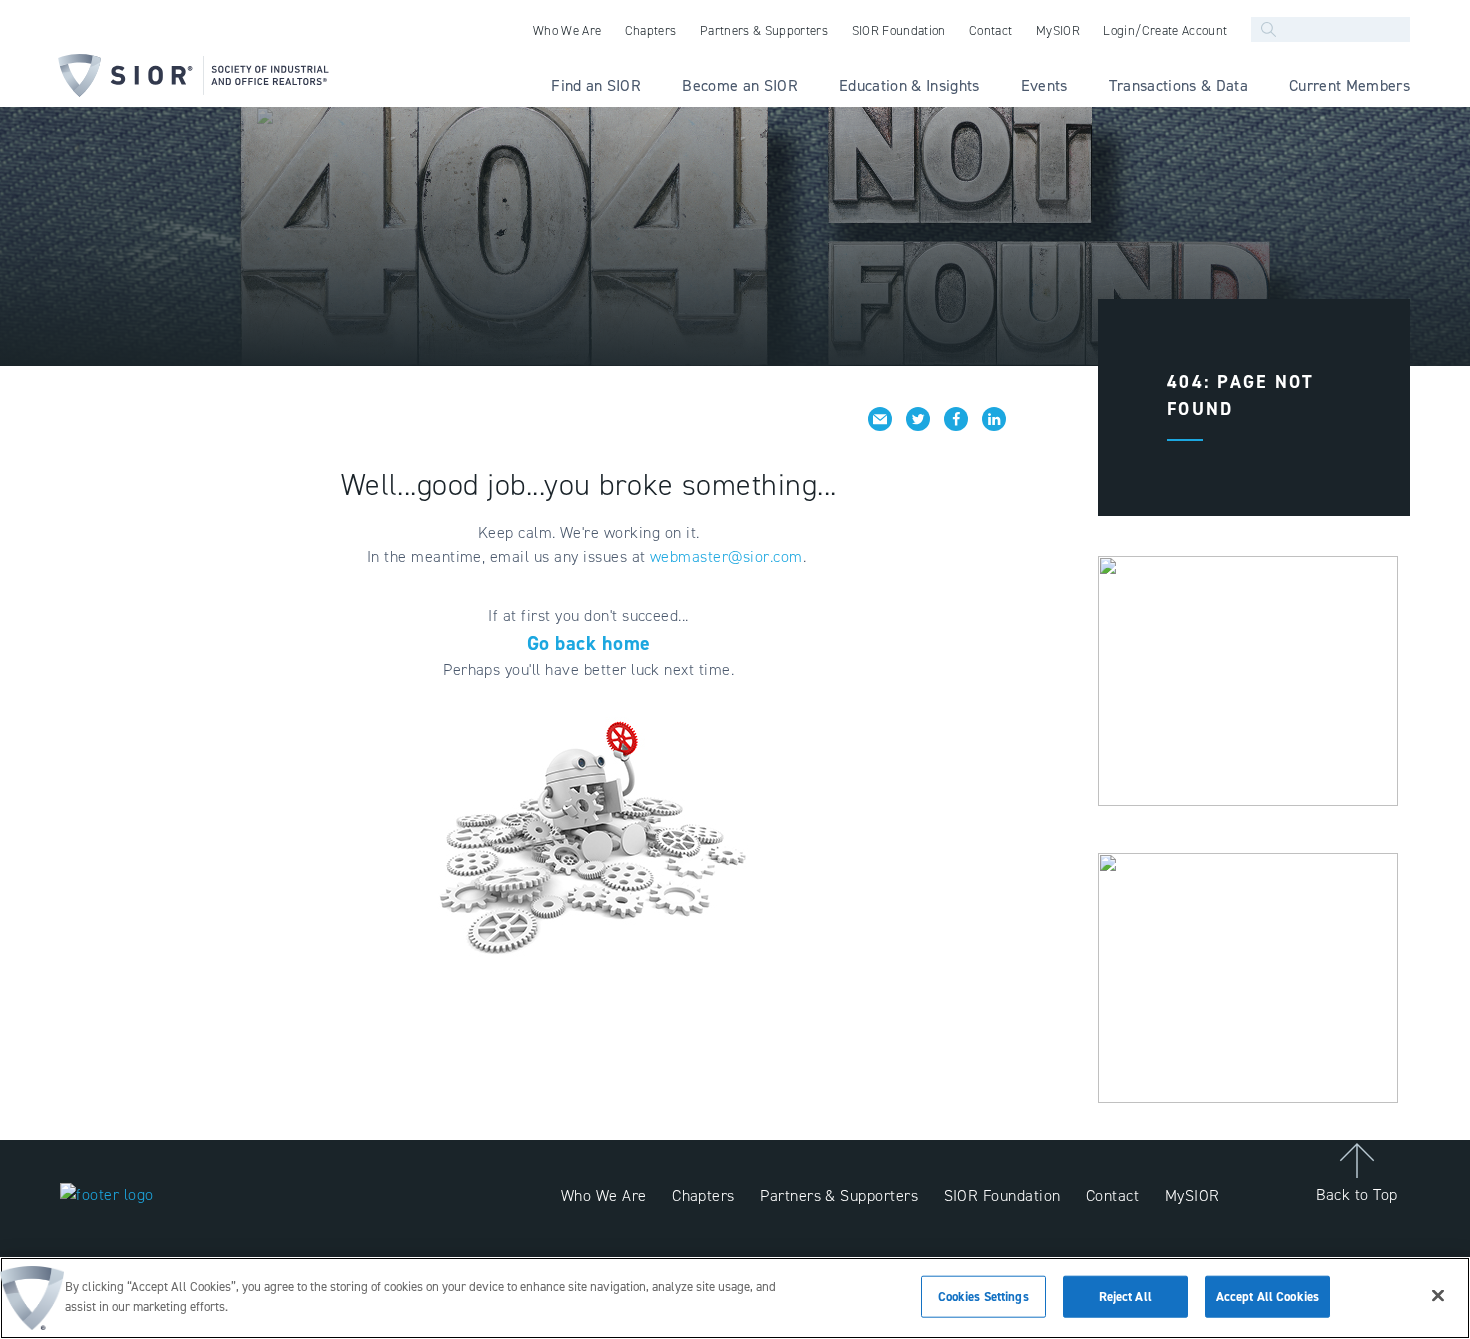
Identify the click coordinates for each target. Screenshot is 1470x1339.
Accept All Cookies (1267, 1296)
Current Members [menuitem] (1349, 85)
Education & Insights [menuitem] (909, 85)
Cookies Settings (983, 1296)
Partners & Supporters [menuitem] (764, 30)
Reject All (1125, 1296)
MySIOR (1192, 1195)
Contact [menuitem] (990, 30)
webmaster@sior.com (726, 556)
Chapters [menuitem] (651, 30)
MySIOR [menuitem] (1058, 30)
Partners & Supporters (839, 1195)
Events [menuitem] (1044, 85)
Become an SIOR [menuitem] (740, 85)
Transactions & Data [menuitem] (1178, 85)
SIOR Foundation (1002, 1195)
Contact (1112, 1195)
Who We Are (604, 1195)
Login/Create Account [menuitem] (1165, 30)
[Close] (1438, 1295)
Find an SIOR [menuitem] (596, 85)
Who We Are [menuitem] (567, 30)
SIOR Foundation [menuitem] (899, 30)
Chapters (703, 1195)
